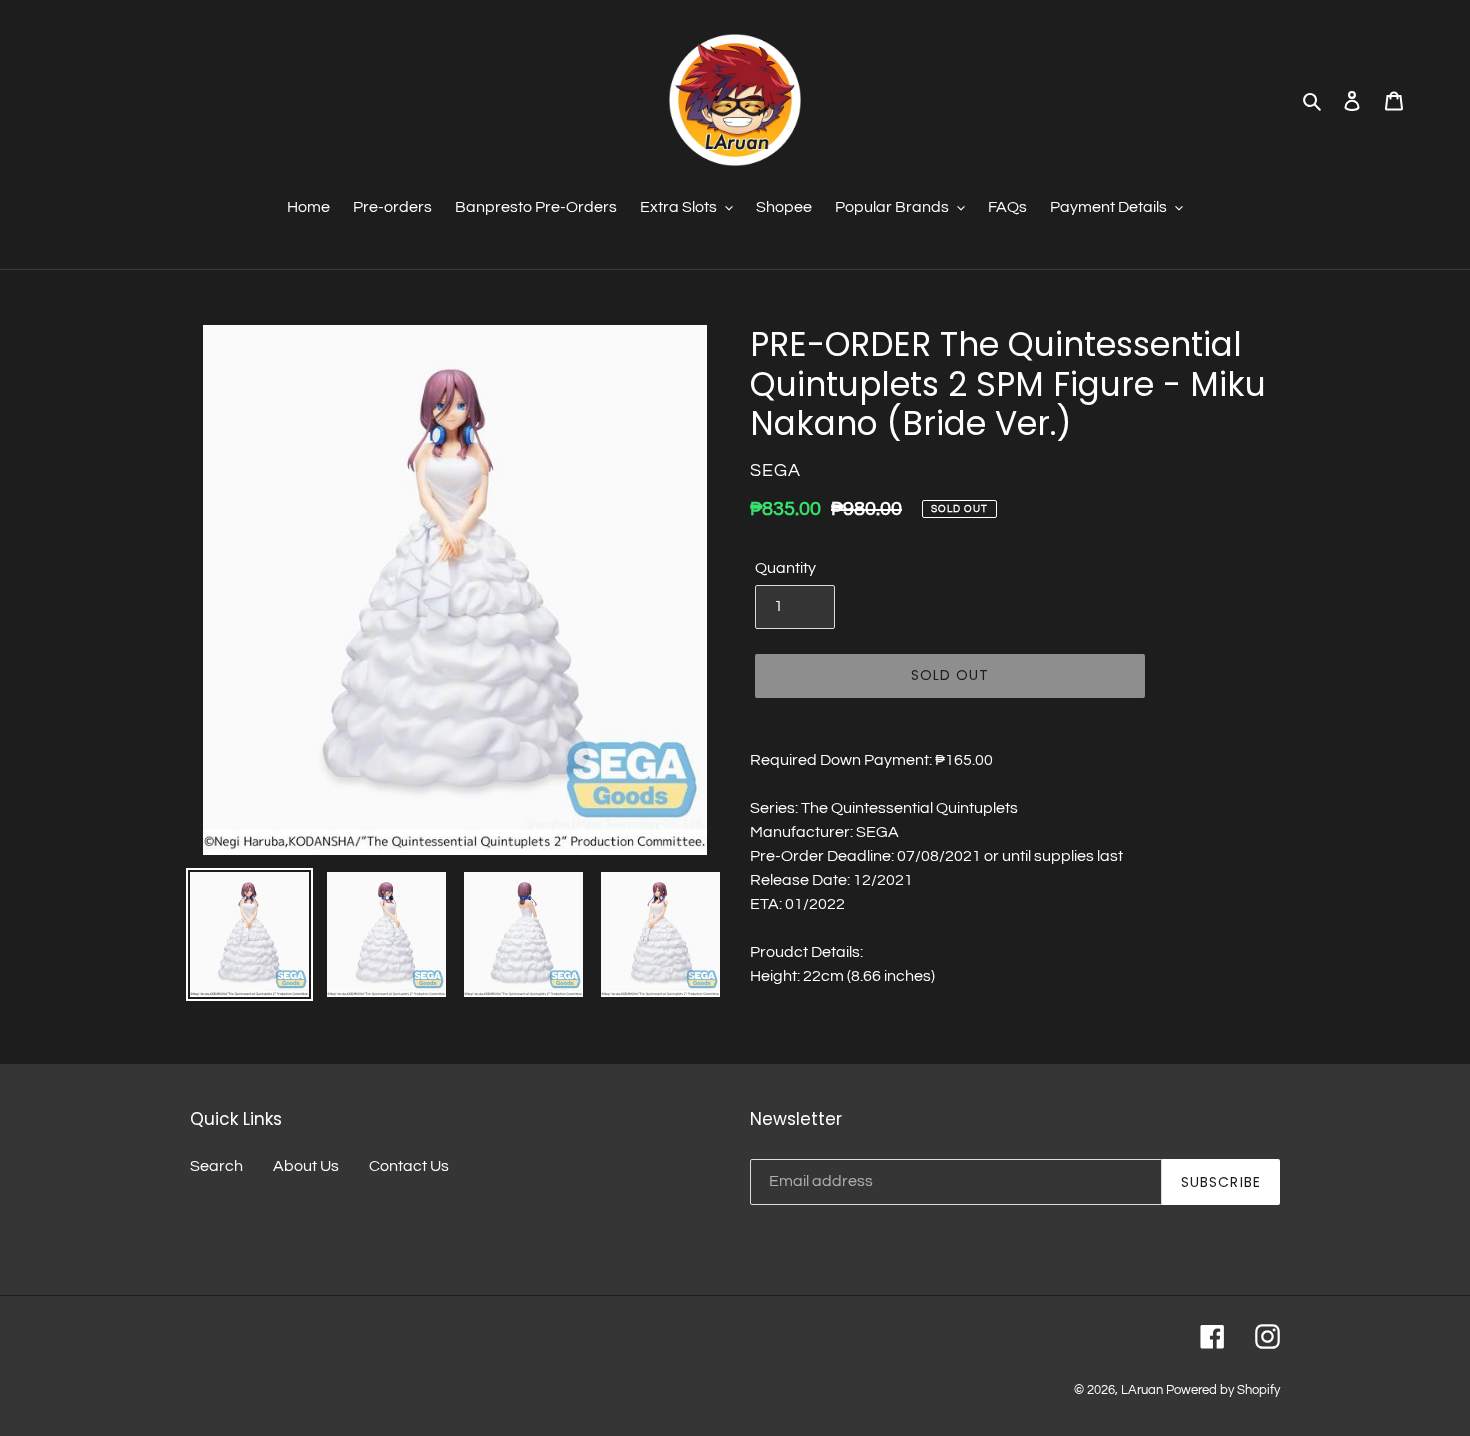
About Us (306, 1166)
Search (216, 1166)
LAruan (1142, 1390)
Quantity (785, 568)
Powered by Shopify (1223, 1390)
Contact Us (409, 1166)
